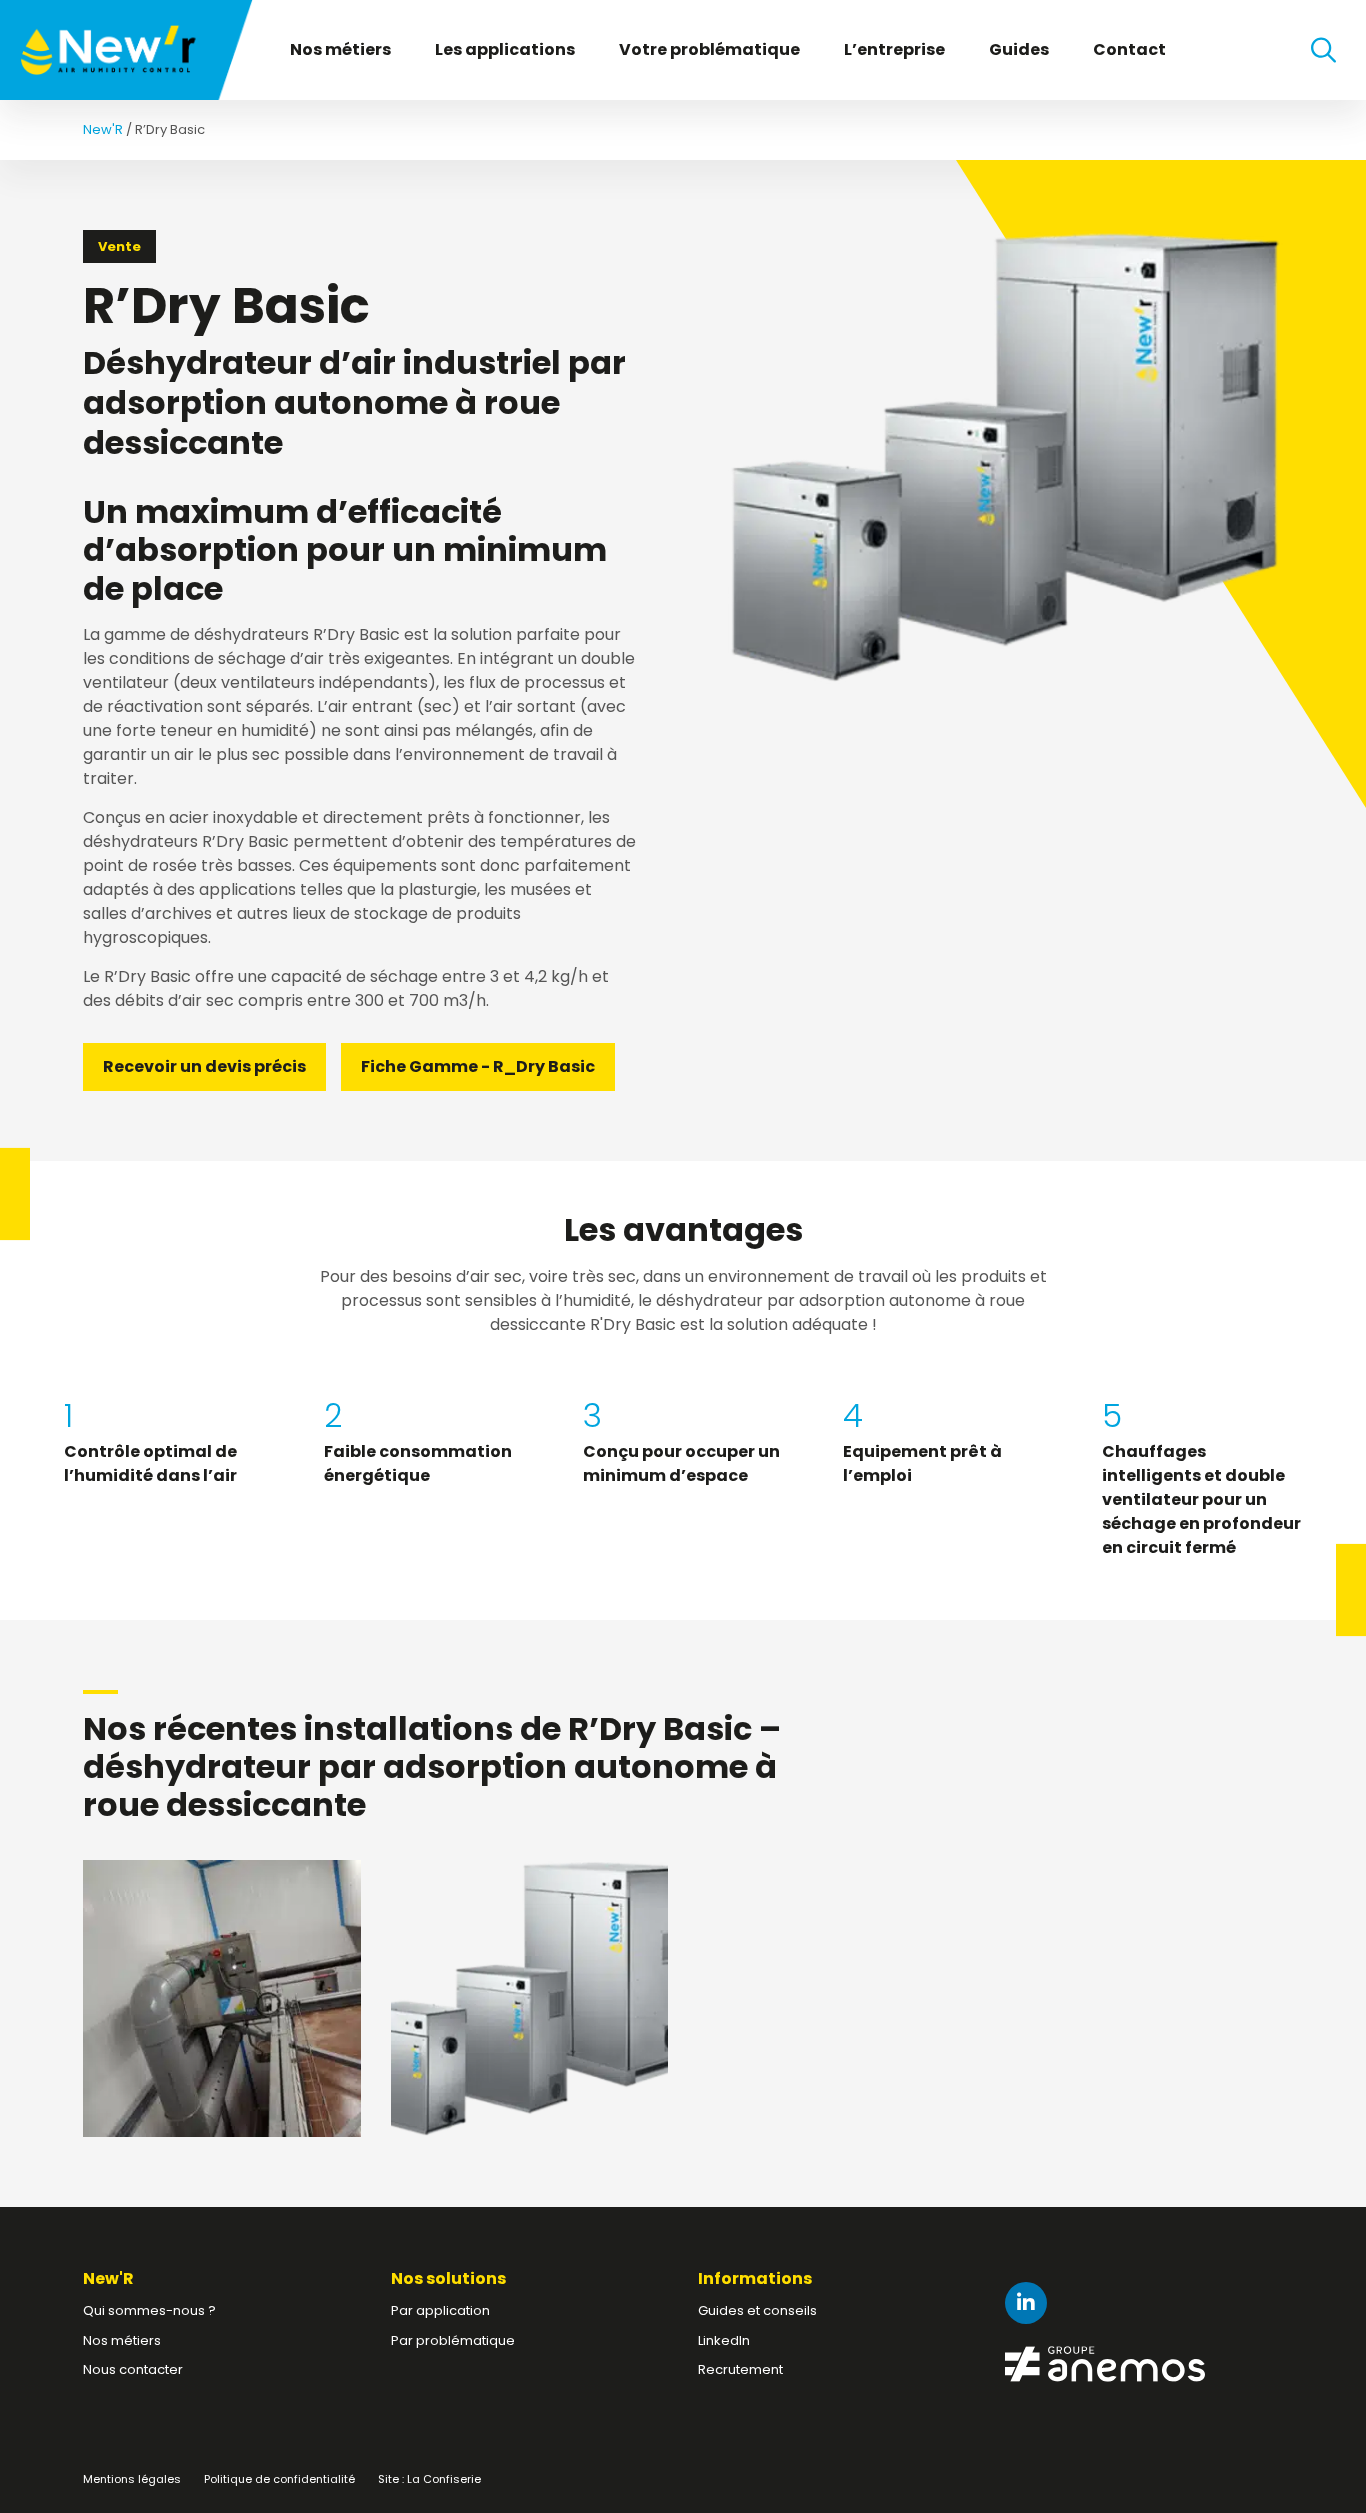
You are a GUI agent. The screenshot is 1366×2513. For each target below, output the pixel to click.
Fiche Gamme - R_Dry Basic (478, 1066)
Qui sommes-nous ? (149, 2310)
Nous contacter (133, 2369)
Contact (1129, 49)
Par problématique (453, 2340)
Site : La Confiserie (429, 2479)
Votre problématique (709, 49)
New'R (103, 129)
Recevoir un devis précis (204, 1066)
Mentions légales (132, 2479)
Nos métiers (340, 49)
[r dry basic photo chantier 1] (221, 1998)
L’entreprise (894, 49)
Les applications (505, 49)
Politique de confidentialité (279, 2479)
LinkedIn (724, 2340)
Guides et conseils (757, 2310)
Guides (1019, 49)
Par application (440, 2310)
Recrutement (740, 2369)
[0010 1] (529, 1998)
